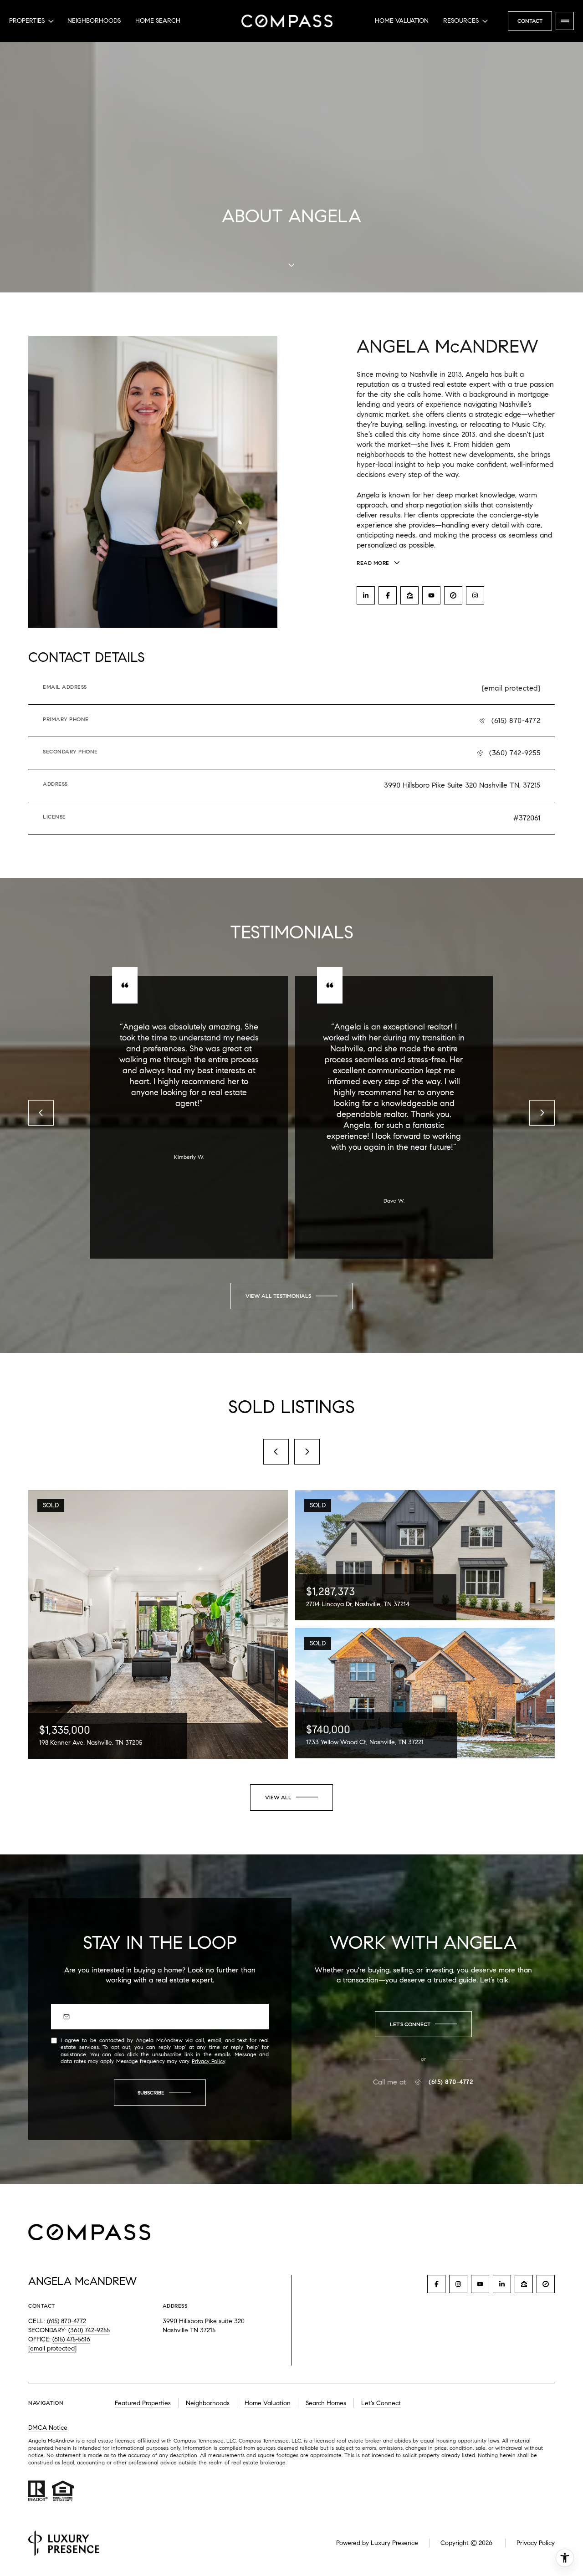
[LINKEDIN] (366, 595)
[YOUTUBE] (431, 595)
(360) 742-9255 (515, 753)
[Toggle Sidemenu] (565, 21)
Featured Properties (143, 2403)
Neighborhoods (94, 21)
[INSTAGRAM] (475, 595)
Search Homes (326, 2403)
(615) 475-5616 (71, 2339)
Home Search (158, 21)
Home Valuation (402, 21)
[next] (307, 1452)
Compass (251, 2440)
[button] (423, 2024)
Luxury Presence (394, 2543)
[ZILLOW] (409, 595)
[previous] (276, 1452)
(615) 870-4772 (516, 720)
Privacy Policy (208, 2061)
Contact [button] (530, 21)
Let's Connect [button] (381, 2403)
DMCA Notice (48, 2428)
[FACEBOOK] (388, 595)
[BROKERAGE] (453, 595)
